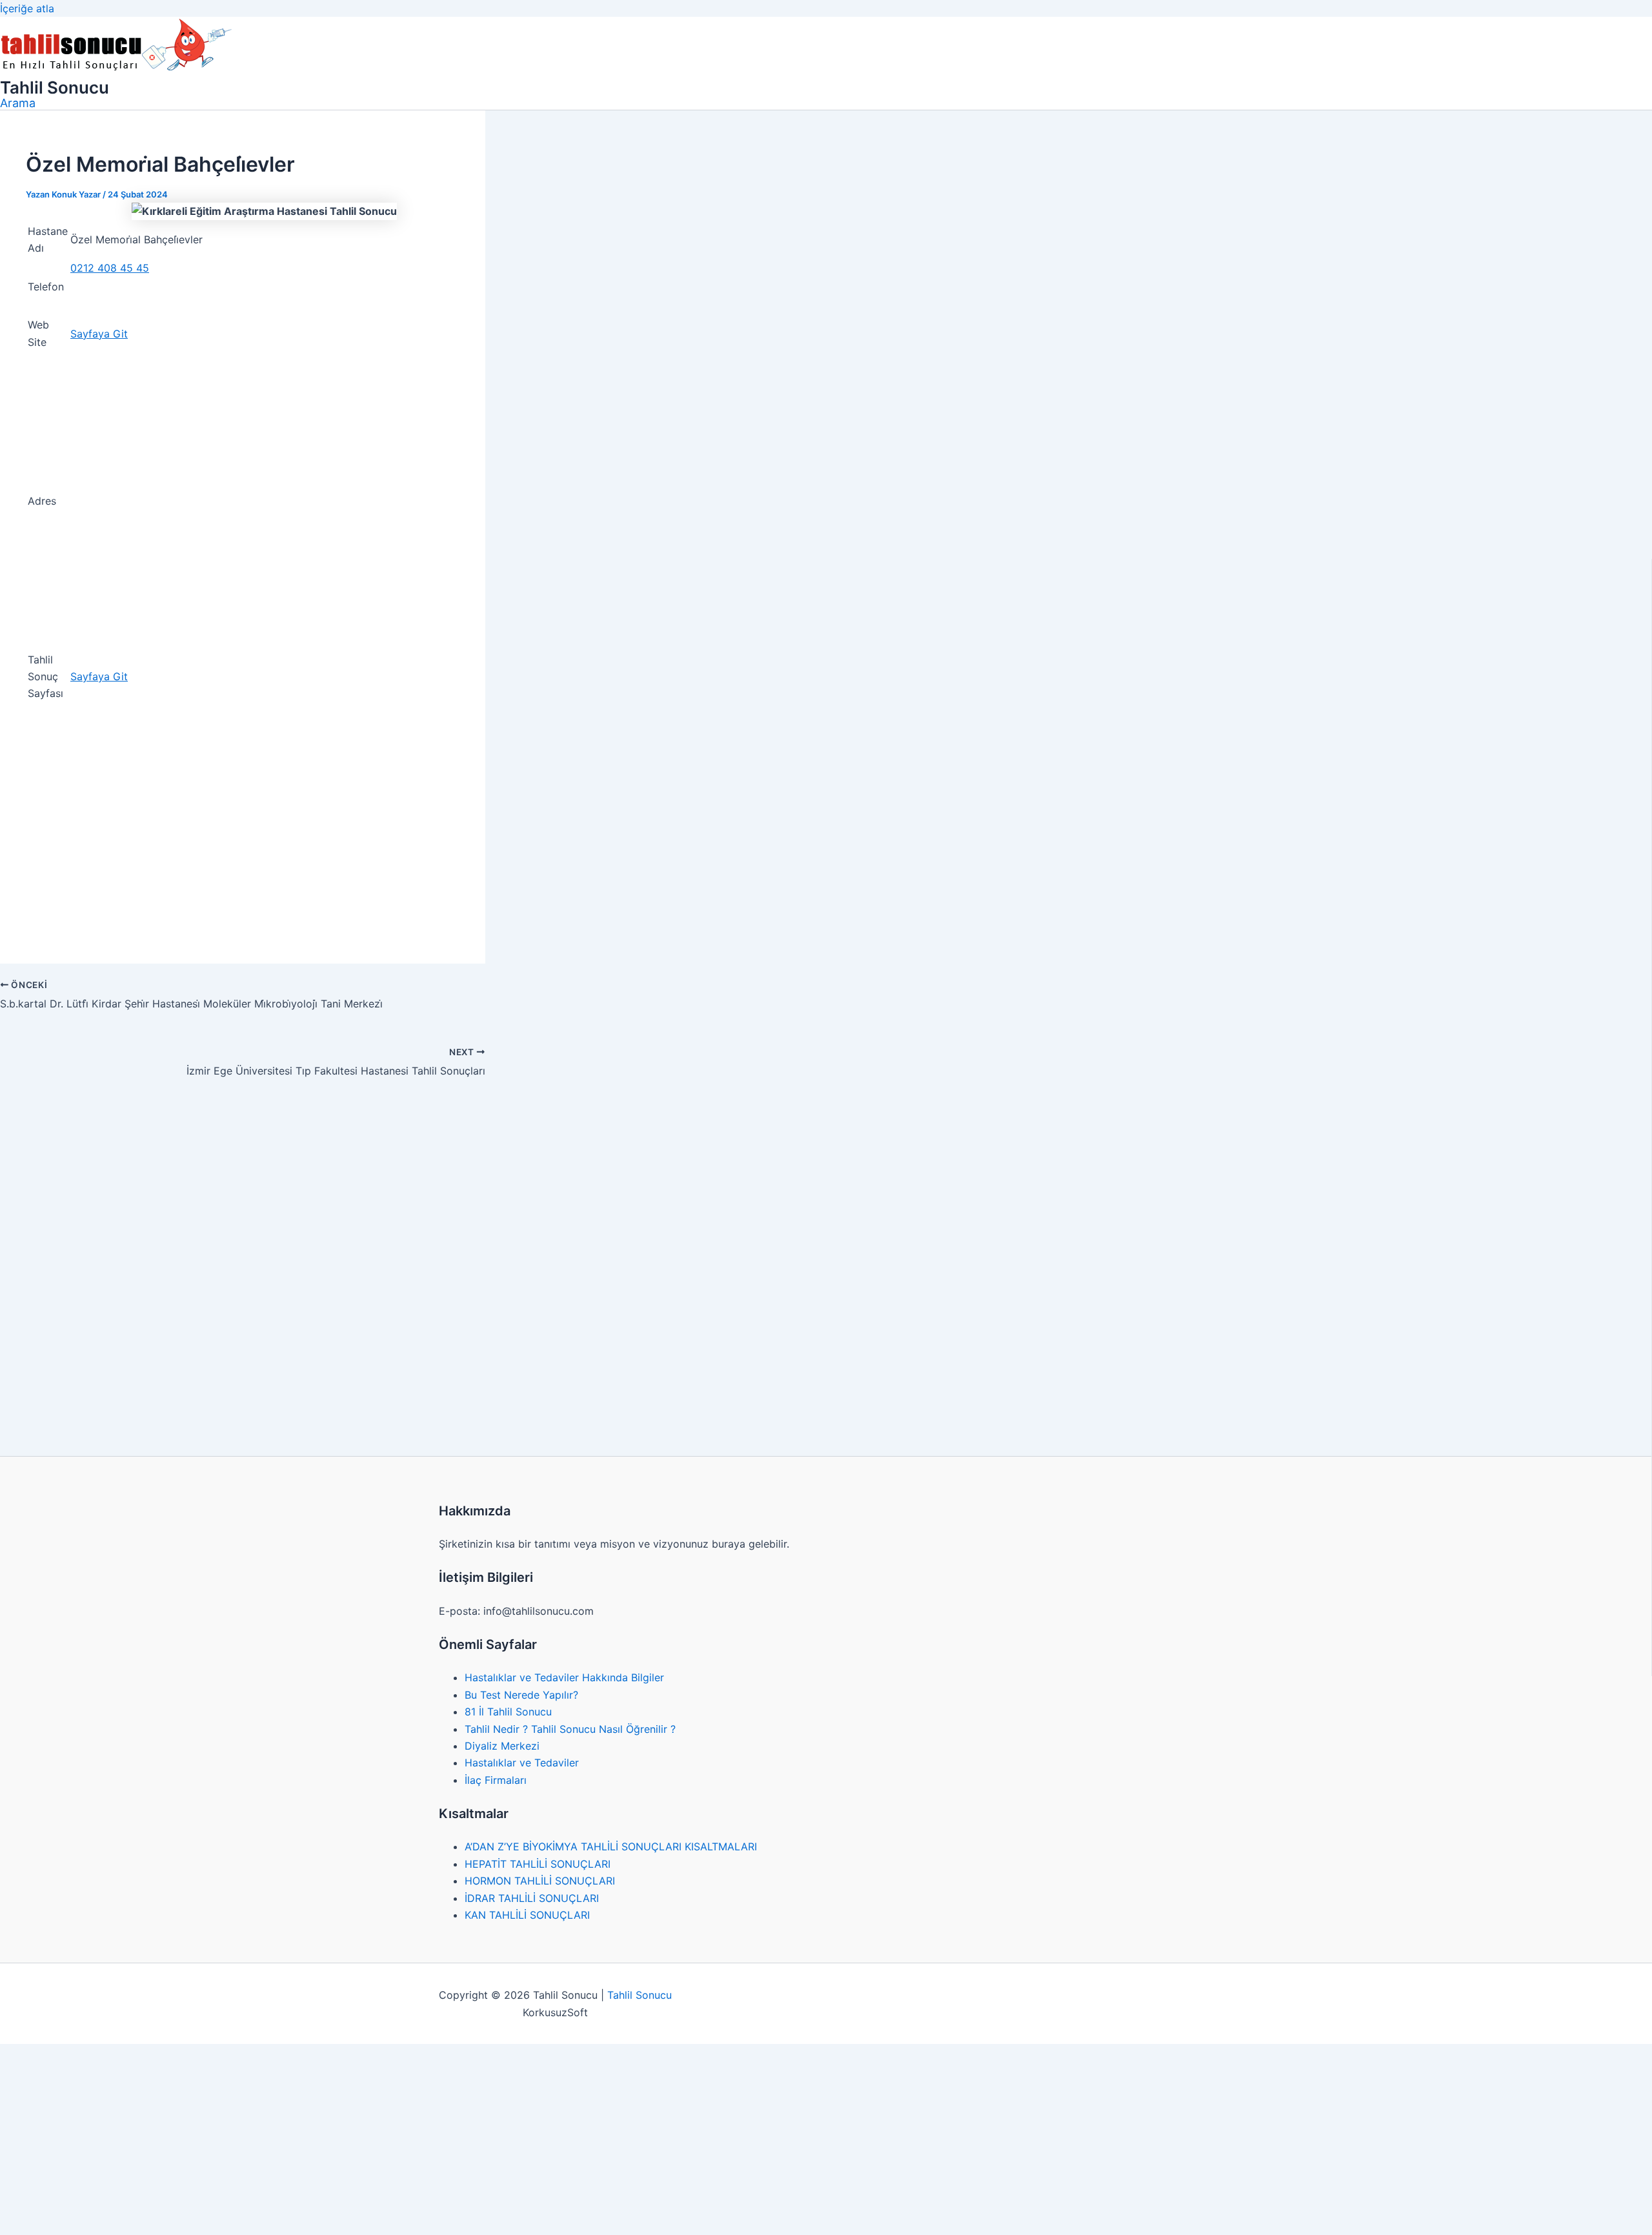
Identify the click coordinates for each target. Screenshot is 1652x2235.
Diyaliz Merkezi (502, 1746)
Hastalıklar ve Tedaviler (522, 1763)
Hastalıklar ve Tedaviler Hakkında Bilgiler (564, 1677)
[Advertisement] (243, 842)
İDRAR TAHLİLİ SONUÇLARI (532, 1898)
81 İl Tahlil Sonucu (508, 1712)
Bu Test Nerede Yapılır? (521, 1695)
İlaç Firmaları (496, 1780)
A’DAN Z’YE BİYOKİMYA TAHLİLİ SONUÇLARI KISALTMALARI (611, 1846)
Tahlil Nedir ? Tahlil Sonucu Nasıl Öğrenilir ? (570, 1729)
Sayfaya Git (99, 334)
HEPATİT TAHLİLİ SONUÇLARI (538, 1864)
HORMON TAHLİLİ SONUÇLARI (540, 1881)
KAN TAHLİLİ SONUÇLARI (527, 1915)
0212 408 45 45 (110, 268)
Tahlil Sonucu (55, 87)
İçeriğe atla (27, 8)
